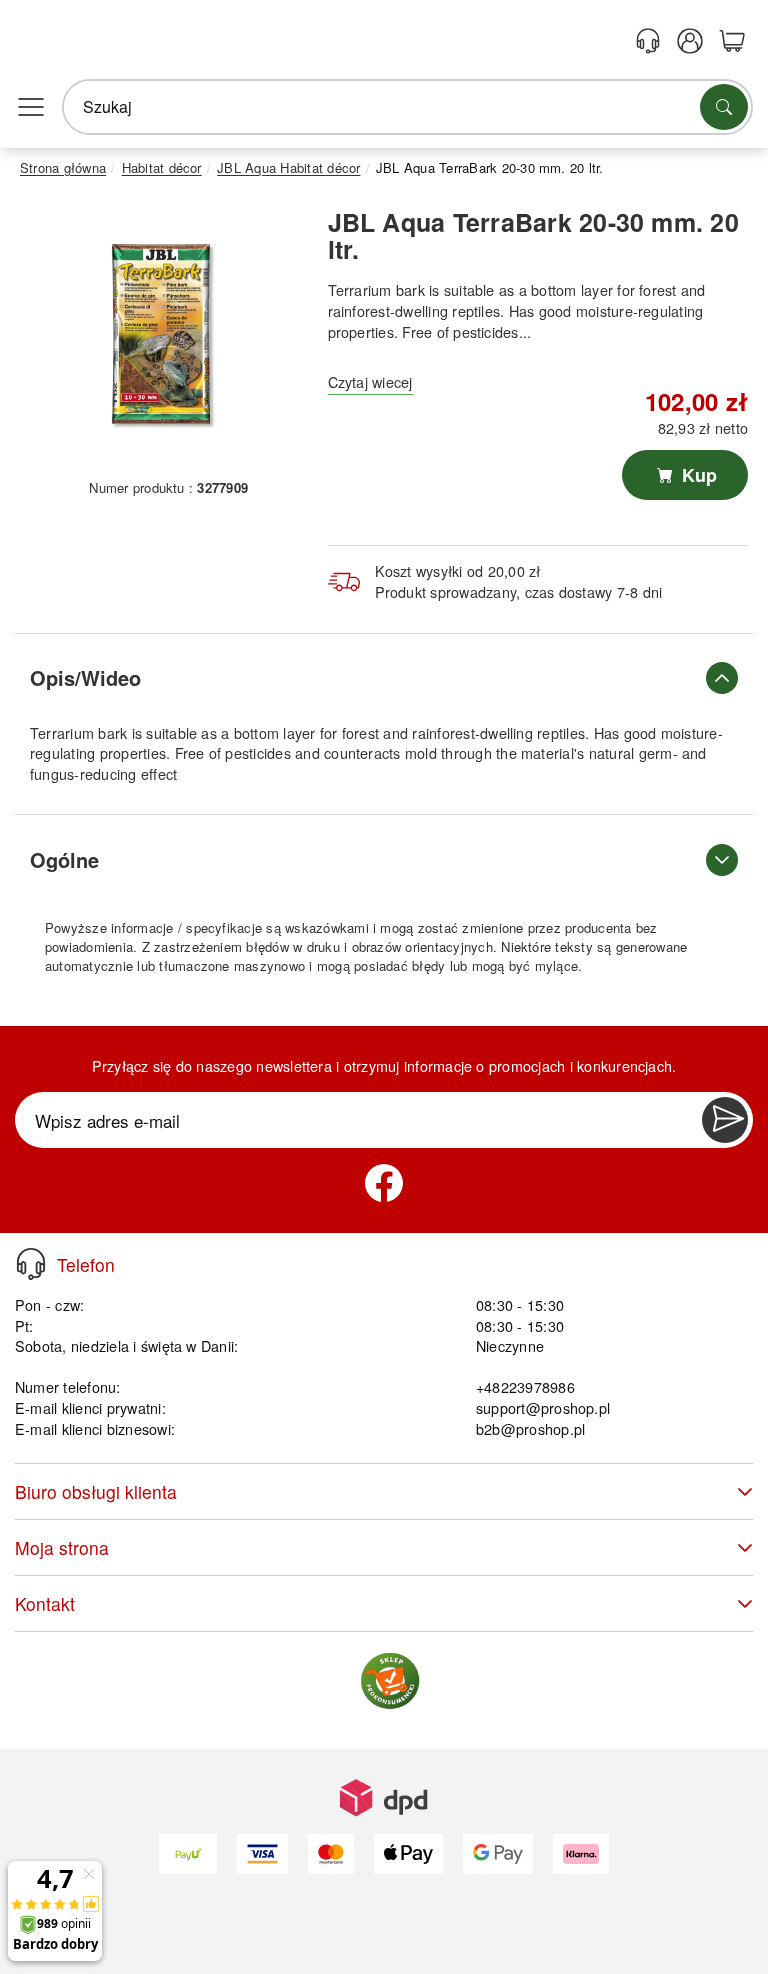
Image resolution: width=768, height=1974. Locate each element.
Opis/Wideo (85, 677)
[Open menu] (31, 107)
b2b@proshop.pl (530, 1428)
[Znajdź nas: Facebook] (384, 1183)
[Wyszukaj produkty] (724, 107)
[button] (161, 333)
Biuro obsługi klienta (96, 1491)
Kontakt (45, 1603)
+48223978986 (525, 1386)
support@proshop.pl (543, 1407)
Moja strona (62, 1547)
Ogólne (64, 859)
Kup (697, 475)
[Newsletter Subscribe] (725, 1120)
